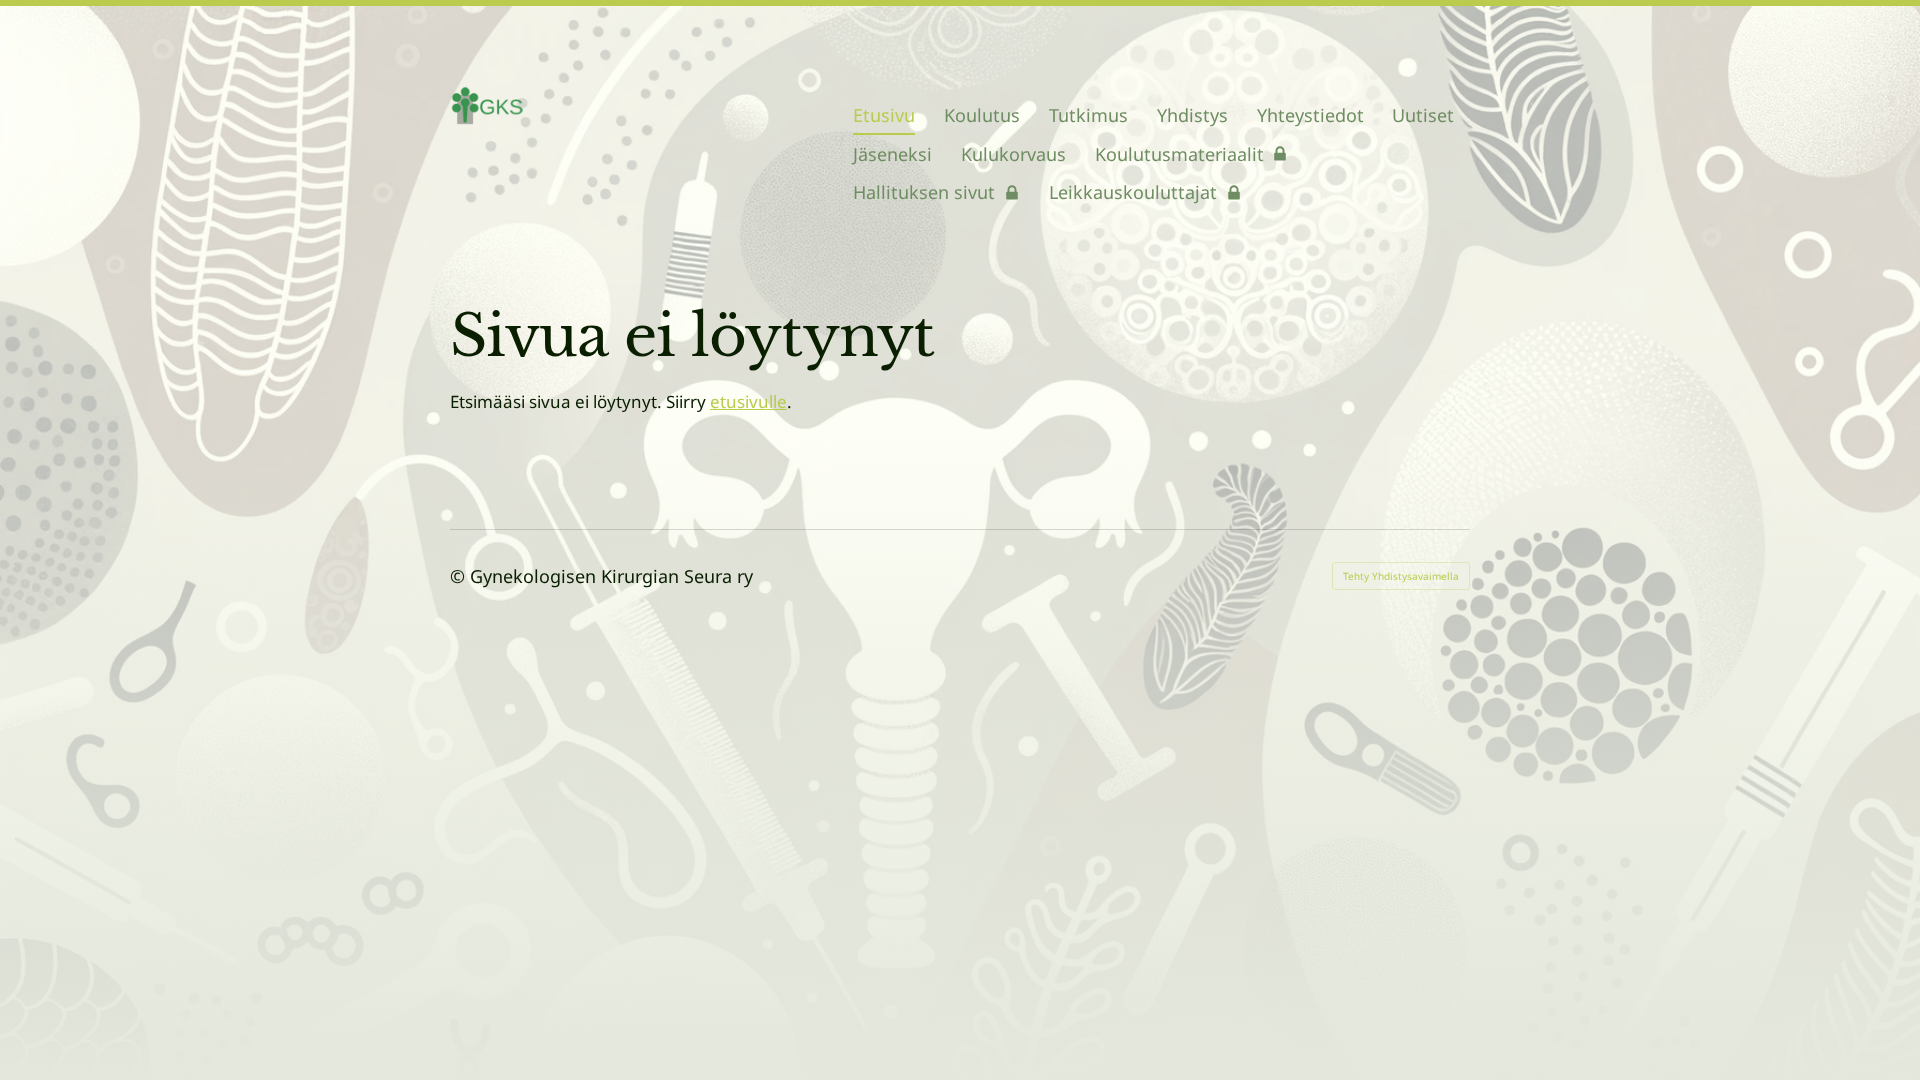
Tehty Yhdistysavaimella (1401, 576)
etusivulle (748, 401)
